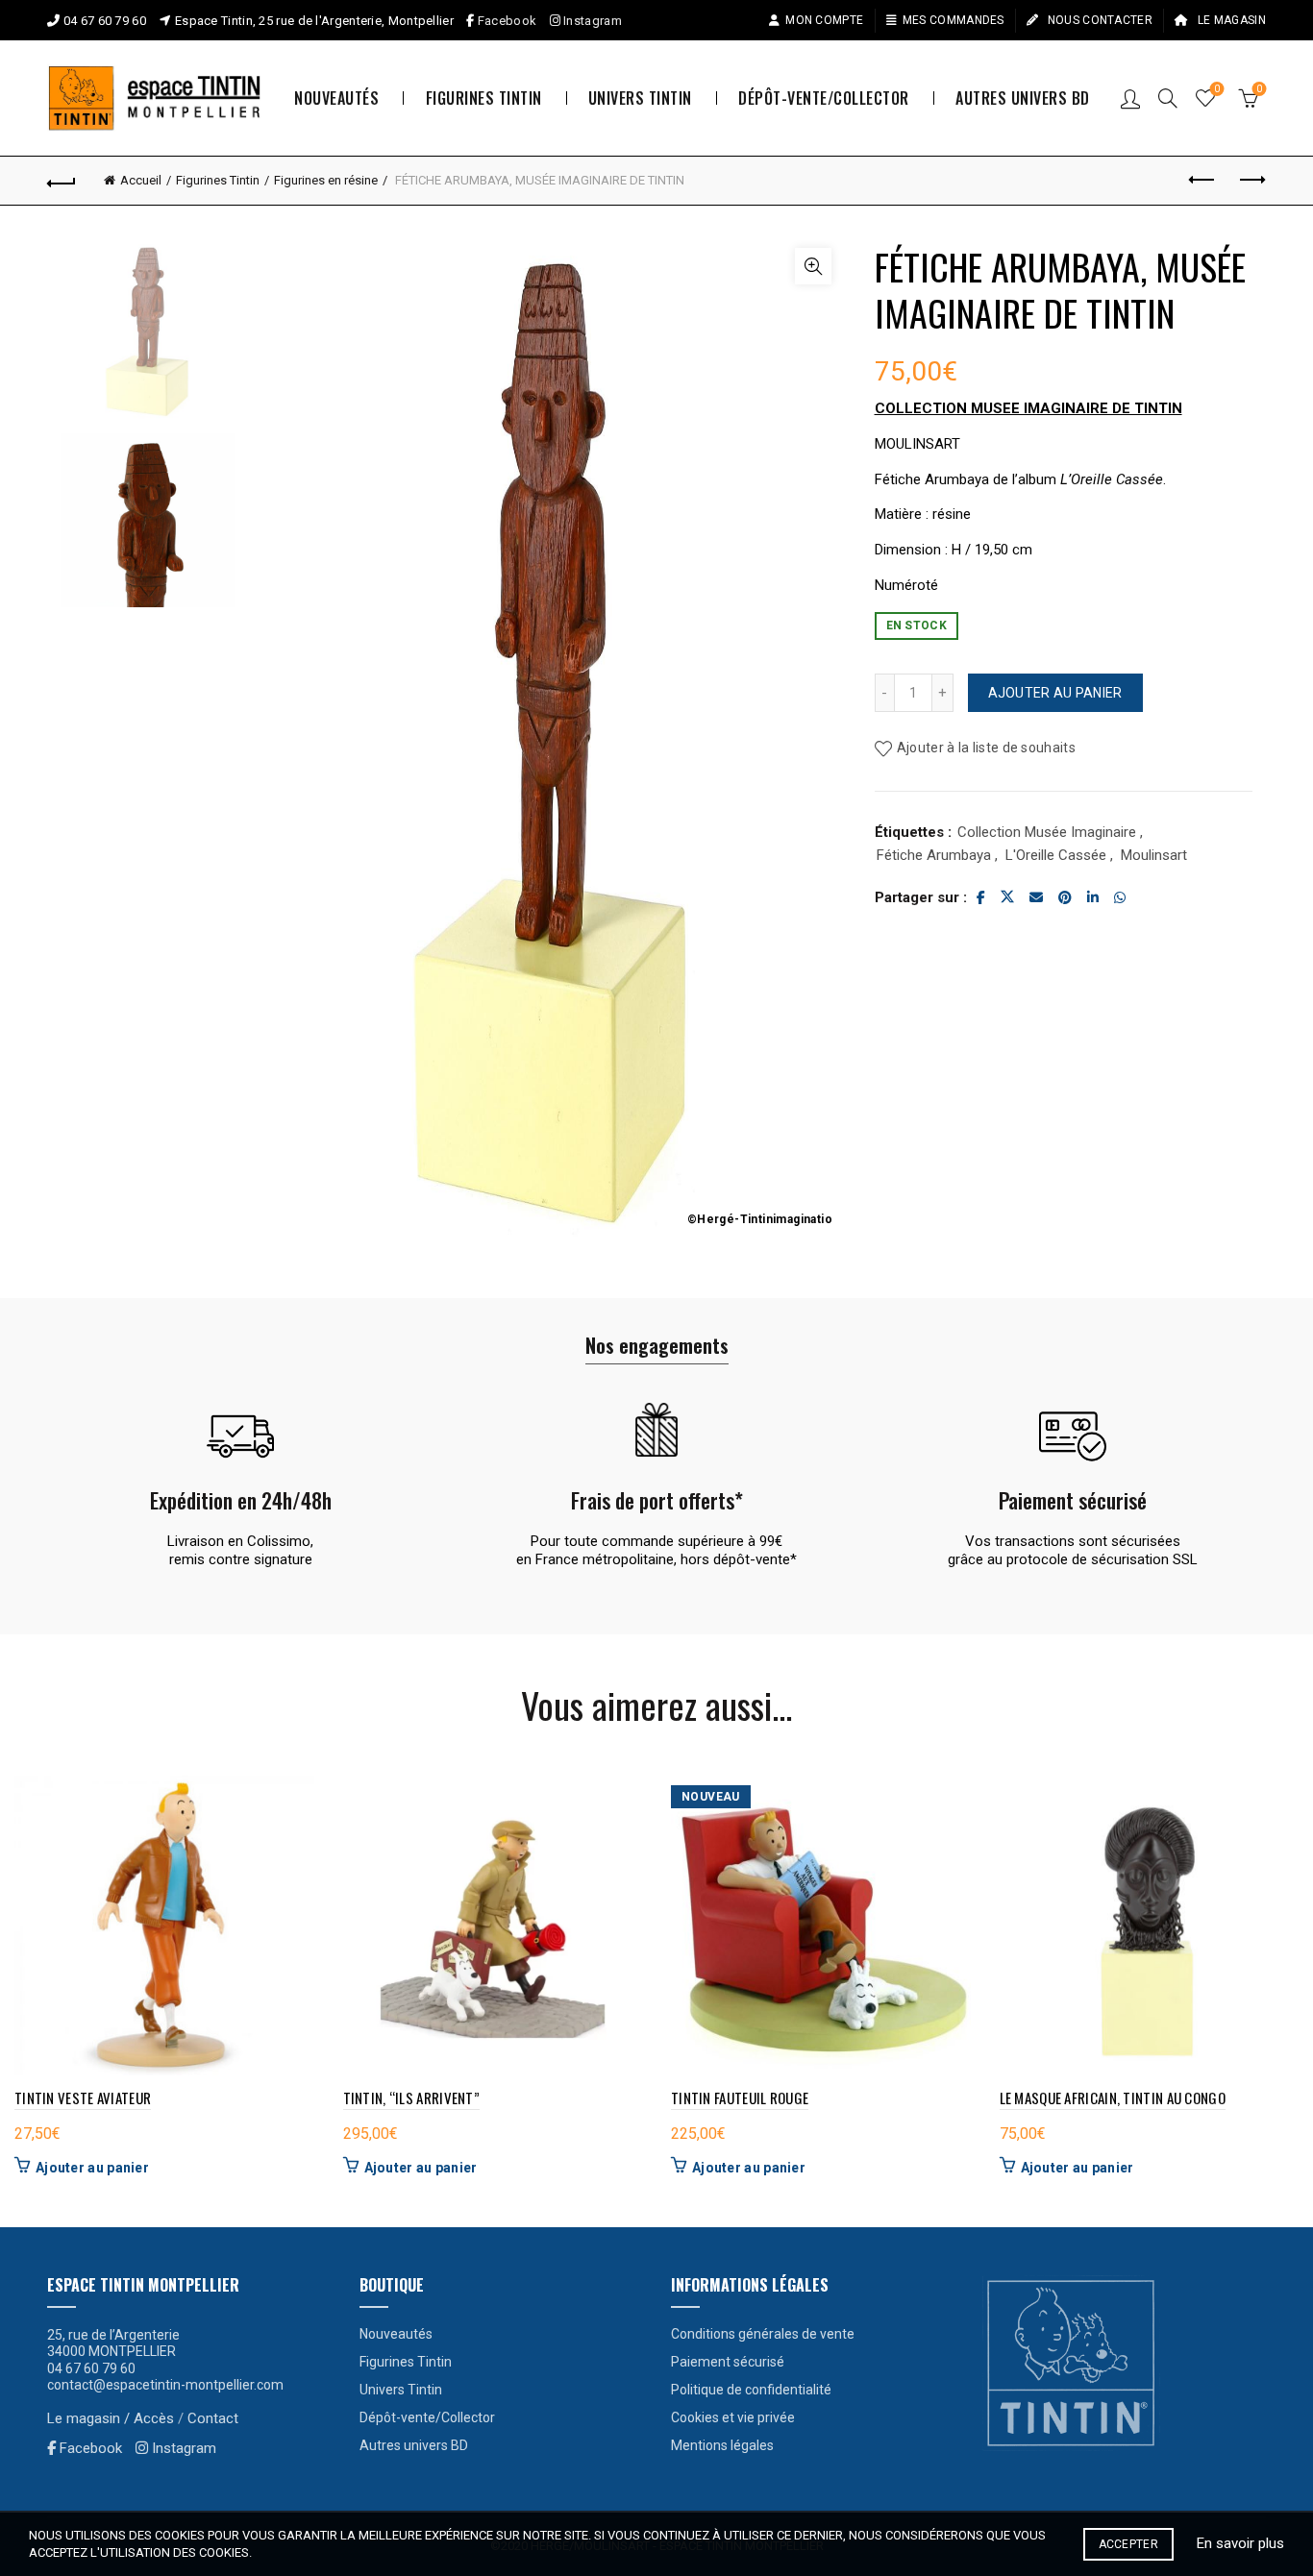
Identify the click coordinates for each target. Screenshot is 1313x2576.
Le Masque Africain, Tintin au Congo (1113, 2098)
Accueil (141, 180)
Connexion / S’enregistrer (1130, 98)
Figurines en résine (326, 180)
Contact (213, 2418)
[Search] (1168, 98)
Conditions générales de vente (763, 2334)
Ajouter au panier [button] (92, 2168)
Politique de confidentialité (751, 2390)
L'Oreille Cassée (1056, 855)
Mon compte (824, 20)
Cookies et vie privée (733, 2417)
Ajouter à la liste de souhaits (986, 748)
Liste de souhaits (1217, 89)
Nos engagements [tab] (657, 1345)
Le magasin (1230, 20)
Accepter (1128, 2544)
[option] (148, 339)
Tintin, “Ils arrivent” (412, 2098)
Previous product (1203, 181)
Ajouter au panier (1055, 693)
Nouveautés (336, 98)
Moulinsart (1154, 855)
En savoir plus (1240, 2543)
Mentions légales (722, 2445)
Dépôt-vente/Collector (824, 98)
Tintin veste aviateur (83, 2098)
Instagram (591, 21)
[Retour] (62, 181)
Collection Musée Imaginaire (1047, 832)
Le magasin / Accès (111, 2418)
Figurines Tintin (484, 98)
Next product (1251, 181)
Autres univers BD (1023, 98)
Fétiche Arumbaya (934, 855)
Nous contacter (1098, 20)
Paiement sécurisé (728, 2362)
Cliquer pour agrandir (813, 266)
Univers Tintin (640, 98)
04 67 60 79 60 (105, 21)
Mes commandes (954, 20)
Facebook (507, 21)
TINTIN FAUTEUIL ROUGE (740, 2098)
